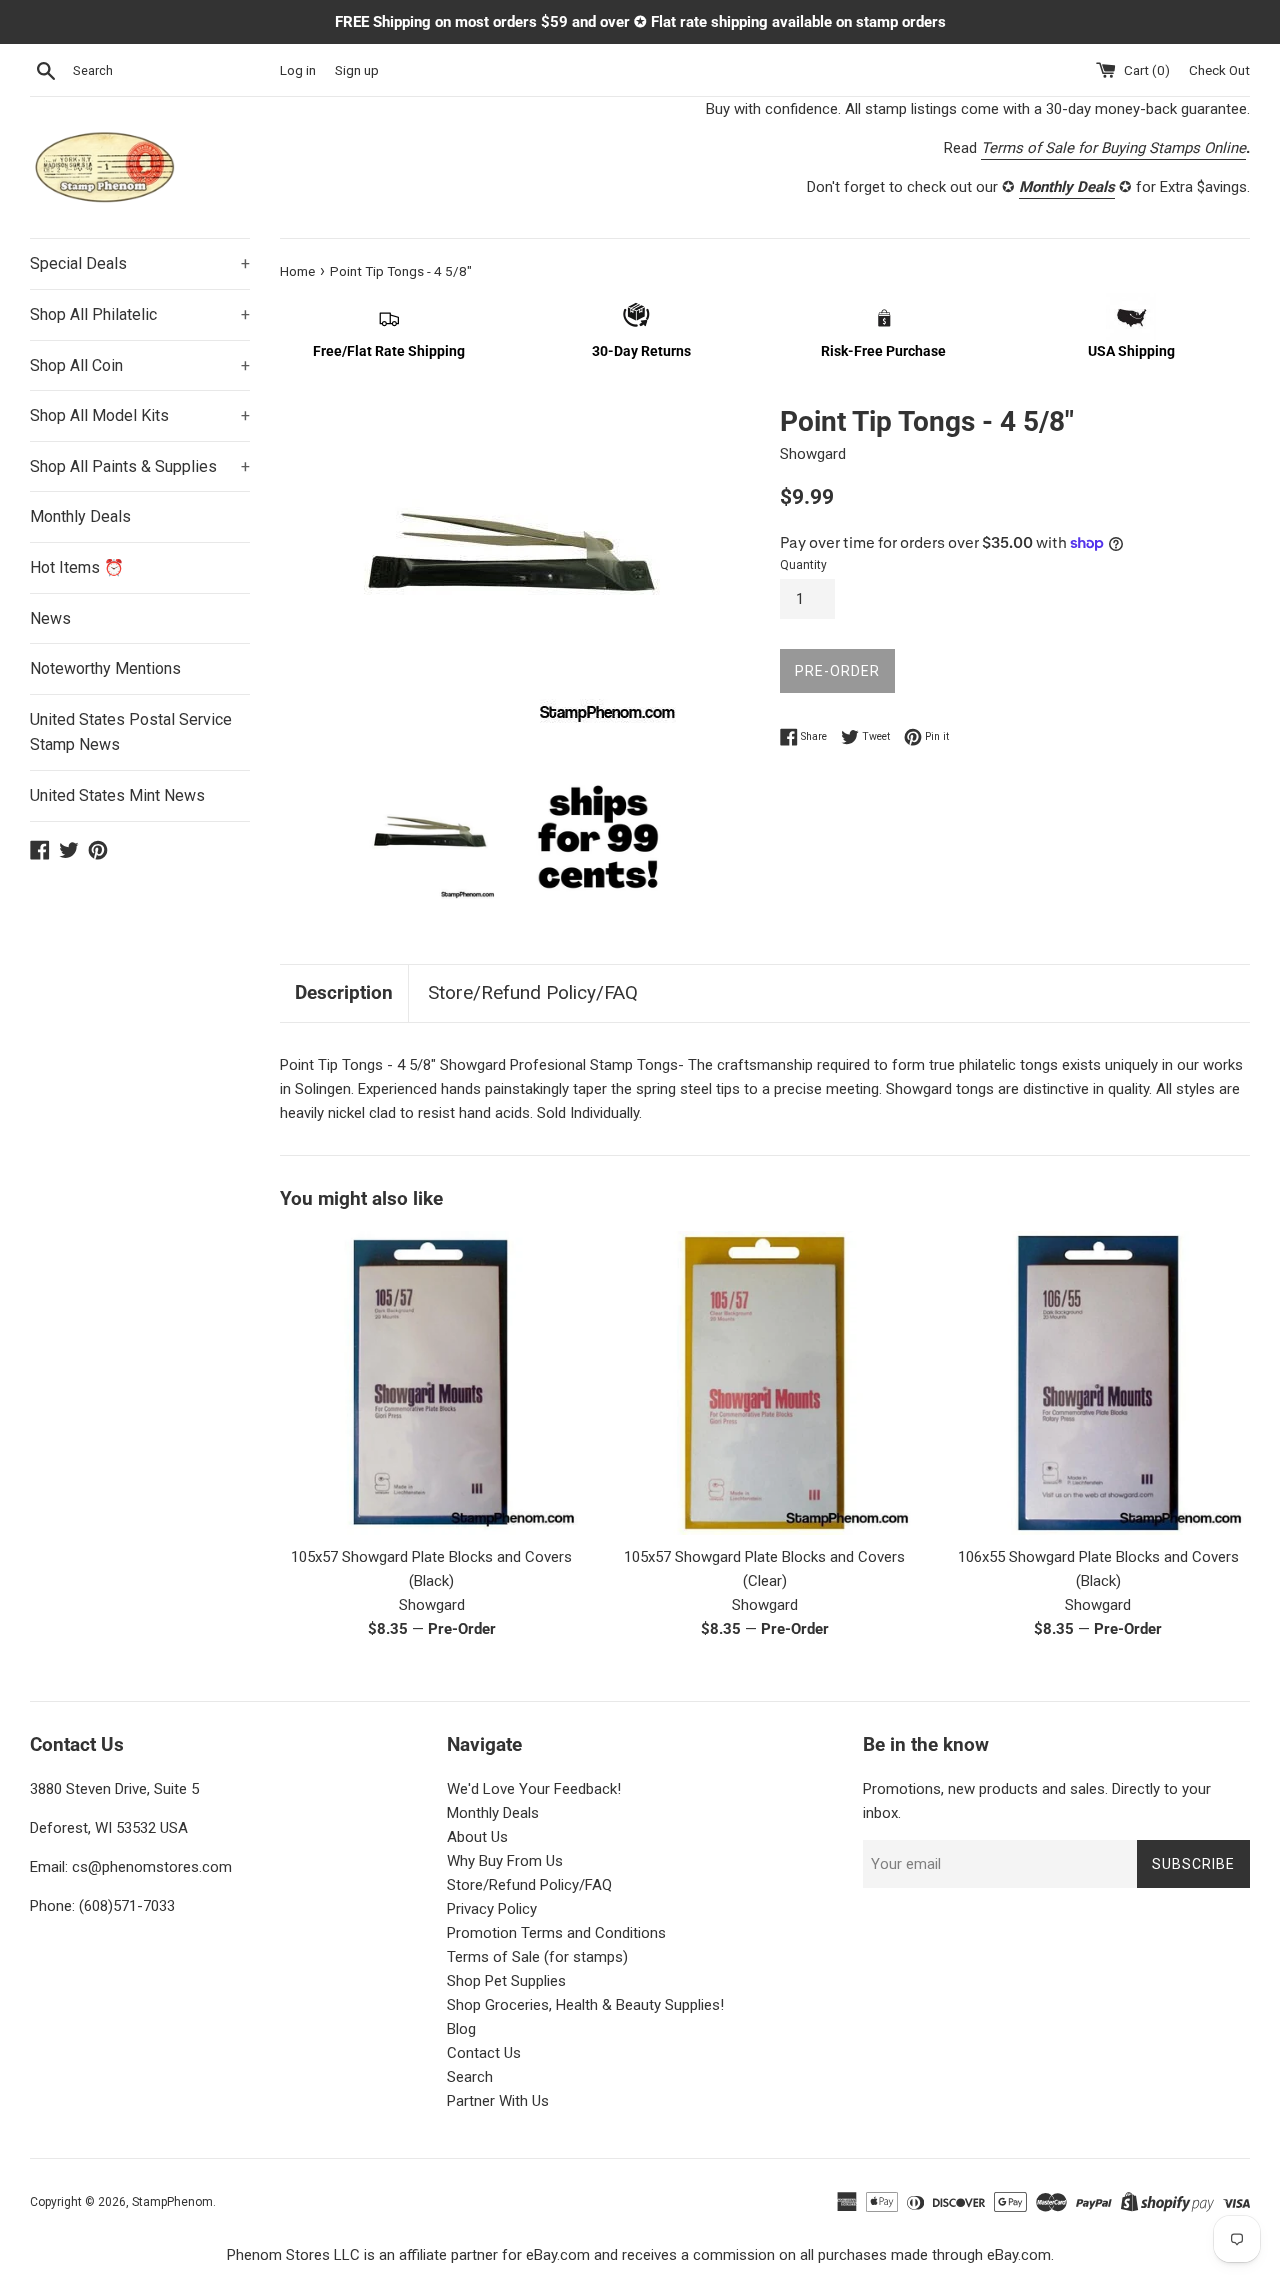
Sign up (357, 70)
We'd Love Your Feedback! (534, 1789)
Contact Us (484, 2053)
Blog (461, 2029)
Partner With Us (498, 2101)
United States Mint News (117, 795)
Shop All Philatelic (140, 314)
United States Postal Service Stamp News (131, 732)
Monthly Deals (80, 516)
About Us (477, 1837)
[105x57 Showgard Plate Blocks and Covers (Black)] (431, 1382)
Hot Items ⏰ (77, 567)
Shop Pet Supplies (506, 1981)
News (50, 618)
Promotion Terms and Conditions (556, 1933)
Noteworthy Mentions (105, 668)
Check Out (1219, 70)
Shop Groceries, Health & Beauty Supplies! (585, 2005)
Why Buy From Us (505, 1861)
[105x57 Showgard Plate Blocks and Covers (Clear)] (764, 1382)
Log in (298, 70)
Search (470, 2077)
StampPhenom (172, 2202)
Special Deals (140, 263)
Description (344, 992)
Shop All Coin (140, 365)
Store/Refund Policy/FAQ (533, 992)
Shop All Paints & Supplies (140, 466)
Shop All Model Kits (140, 415)
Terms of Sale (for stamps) (537, 1957)
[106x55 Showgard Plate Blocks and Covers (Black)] (1098, 1382)
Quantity (803, 565)
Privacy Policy (492, 1909)
